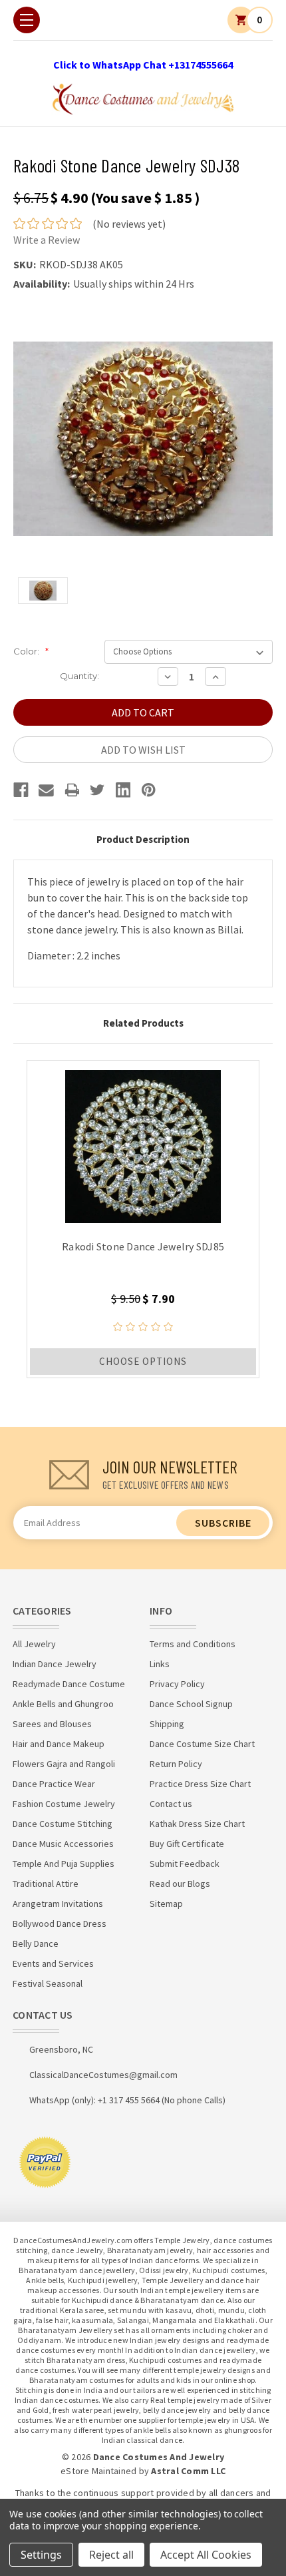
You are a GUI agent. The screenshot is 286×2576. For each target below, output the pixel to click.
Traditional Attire (46, 1884)
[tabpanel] (143, 1219)
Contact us (171, 1804)
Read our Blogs (180, 1884)
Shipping (167, 1724)
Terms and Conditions (193, 1644)
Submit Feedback (185, 1864)
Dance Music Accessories (63, 1844)
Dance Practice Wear (54, 1784)
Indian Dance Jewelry (55, 1664)
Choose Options (143, 1361)
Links (160, 1664)
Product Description (143, 839)
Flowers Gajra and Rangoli (64, 1764)
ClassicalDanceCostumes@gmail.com (103, 2075)
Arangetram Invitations (58, 1904)
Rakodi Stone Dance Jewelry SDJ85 (143, 1246)
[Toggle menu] (27, 20)
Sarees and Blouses (52, 1724)
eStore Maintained (98, 2471)
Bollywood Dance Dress (60, 1924)
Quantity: (79, 676)
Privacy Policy (177, 1684)
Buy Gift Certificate (187, 1844)
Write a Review (47, 240)
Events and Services (53, 1963)
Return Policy (176, 1764)
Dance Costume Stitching (63, 1824)
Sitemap (166, 1904)
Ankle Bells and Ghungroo (63, 1704)
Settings (41, 2555)
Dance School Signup (191, 1704)
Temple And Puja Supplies (64, 1864)
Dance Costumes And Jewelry (159, 2457)
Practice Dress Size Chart (200, 1784)
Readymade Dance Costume (69, 1684)
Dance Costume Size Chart (202, 1744)
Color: (31, 651)
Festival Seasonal (48, 1983)
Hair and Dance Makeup (59, 1744)
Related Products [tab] (143, 1023)
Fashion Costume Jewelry (64, 1804)
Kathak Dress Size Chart (197, 1824)
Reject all (111, 2555)
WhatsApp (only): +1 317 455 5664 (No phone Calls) (127, 2100)
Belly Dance (36, 1943)
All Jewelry (34, 1644)
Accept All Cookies (206, 2555)
